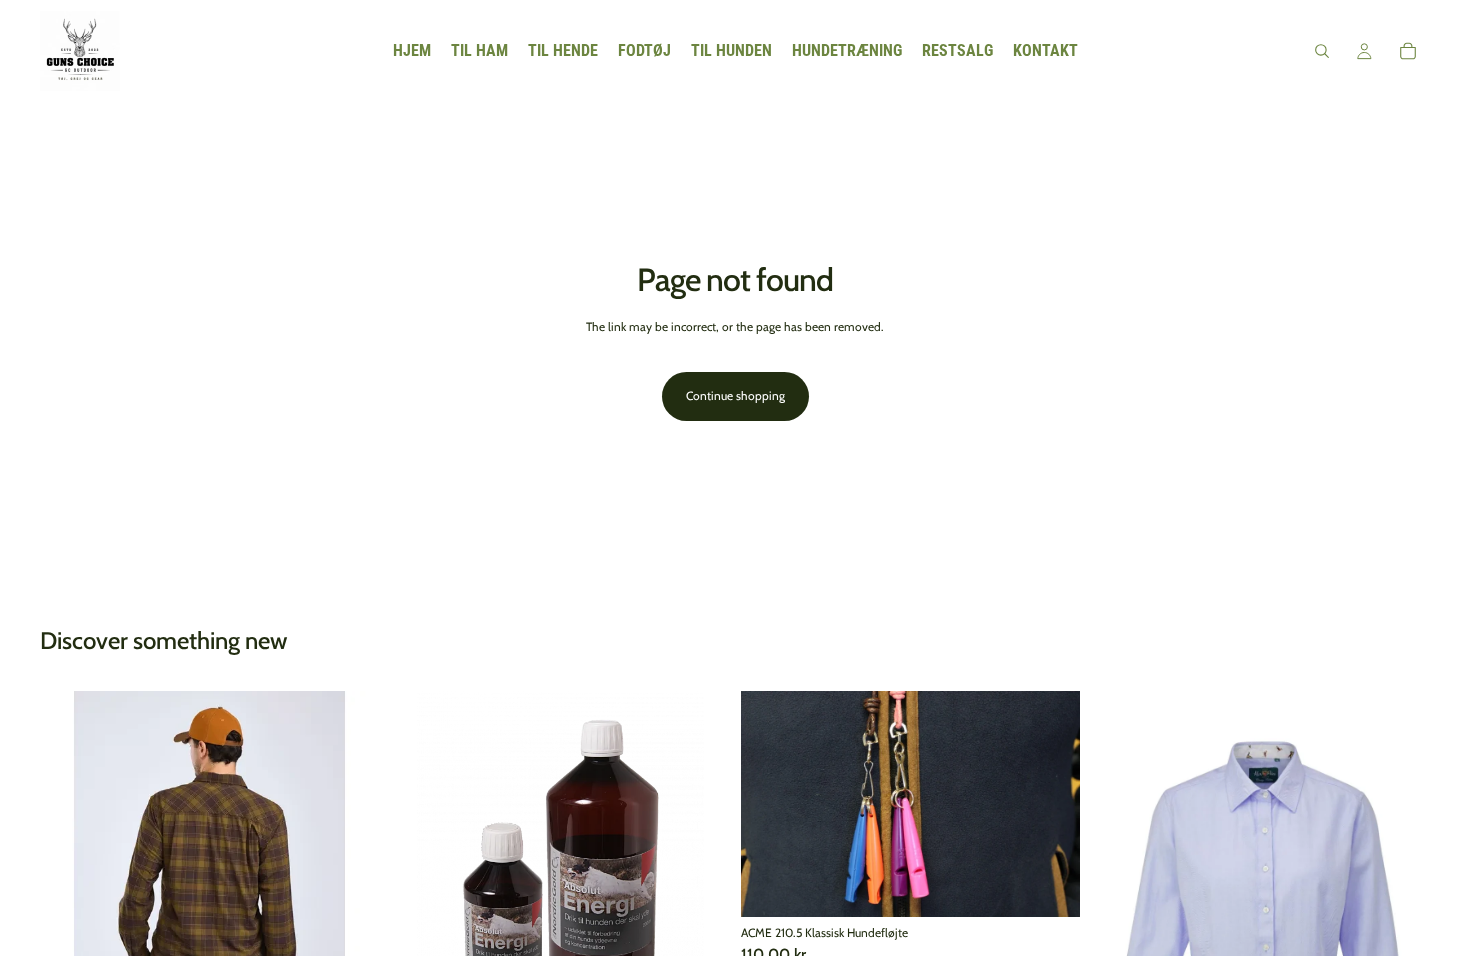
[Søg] (1322, 51)
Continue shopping (735, 395)
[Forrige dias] (70, 860)
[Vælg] (1049, 886)
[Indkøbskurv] (1408, 51)
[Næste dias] (349, 860)
